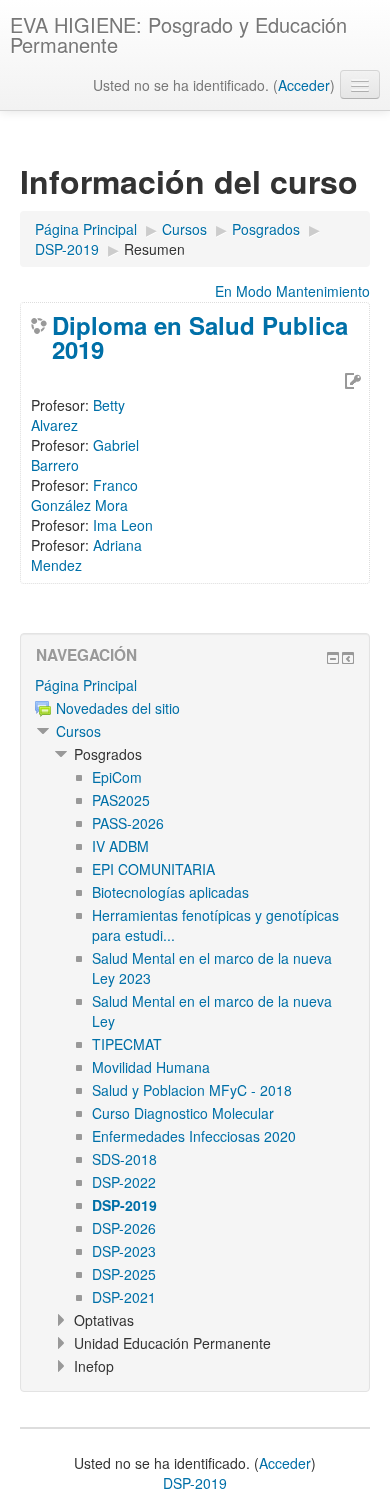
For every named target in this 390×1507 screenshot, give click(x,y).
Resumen (154, 249)
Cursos (78, 731)
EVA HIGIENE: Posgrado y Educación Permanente (178, 34)
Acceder (304, 85)
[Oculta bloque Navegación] (333, 658)
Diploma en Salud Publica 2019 (200, 337)
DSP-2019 (195, 1483)
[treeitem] (195, 685)
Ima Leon (123, 525)
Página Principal (86, 685)
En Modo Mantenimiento (292, 291)
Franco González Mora (84, 495)
